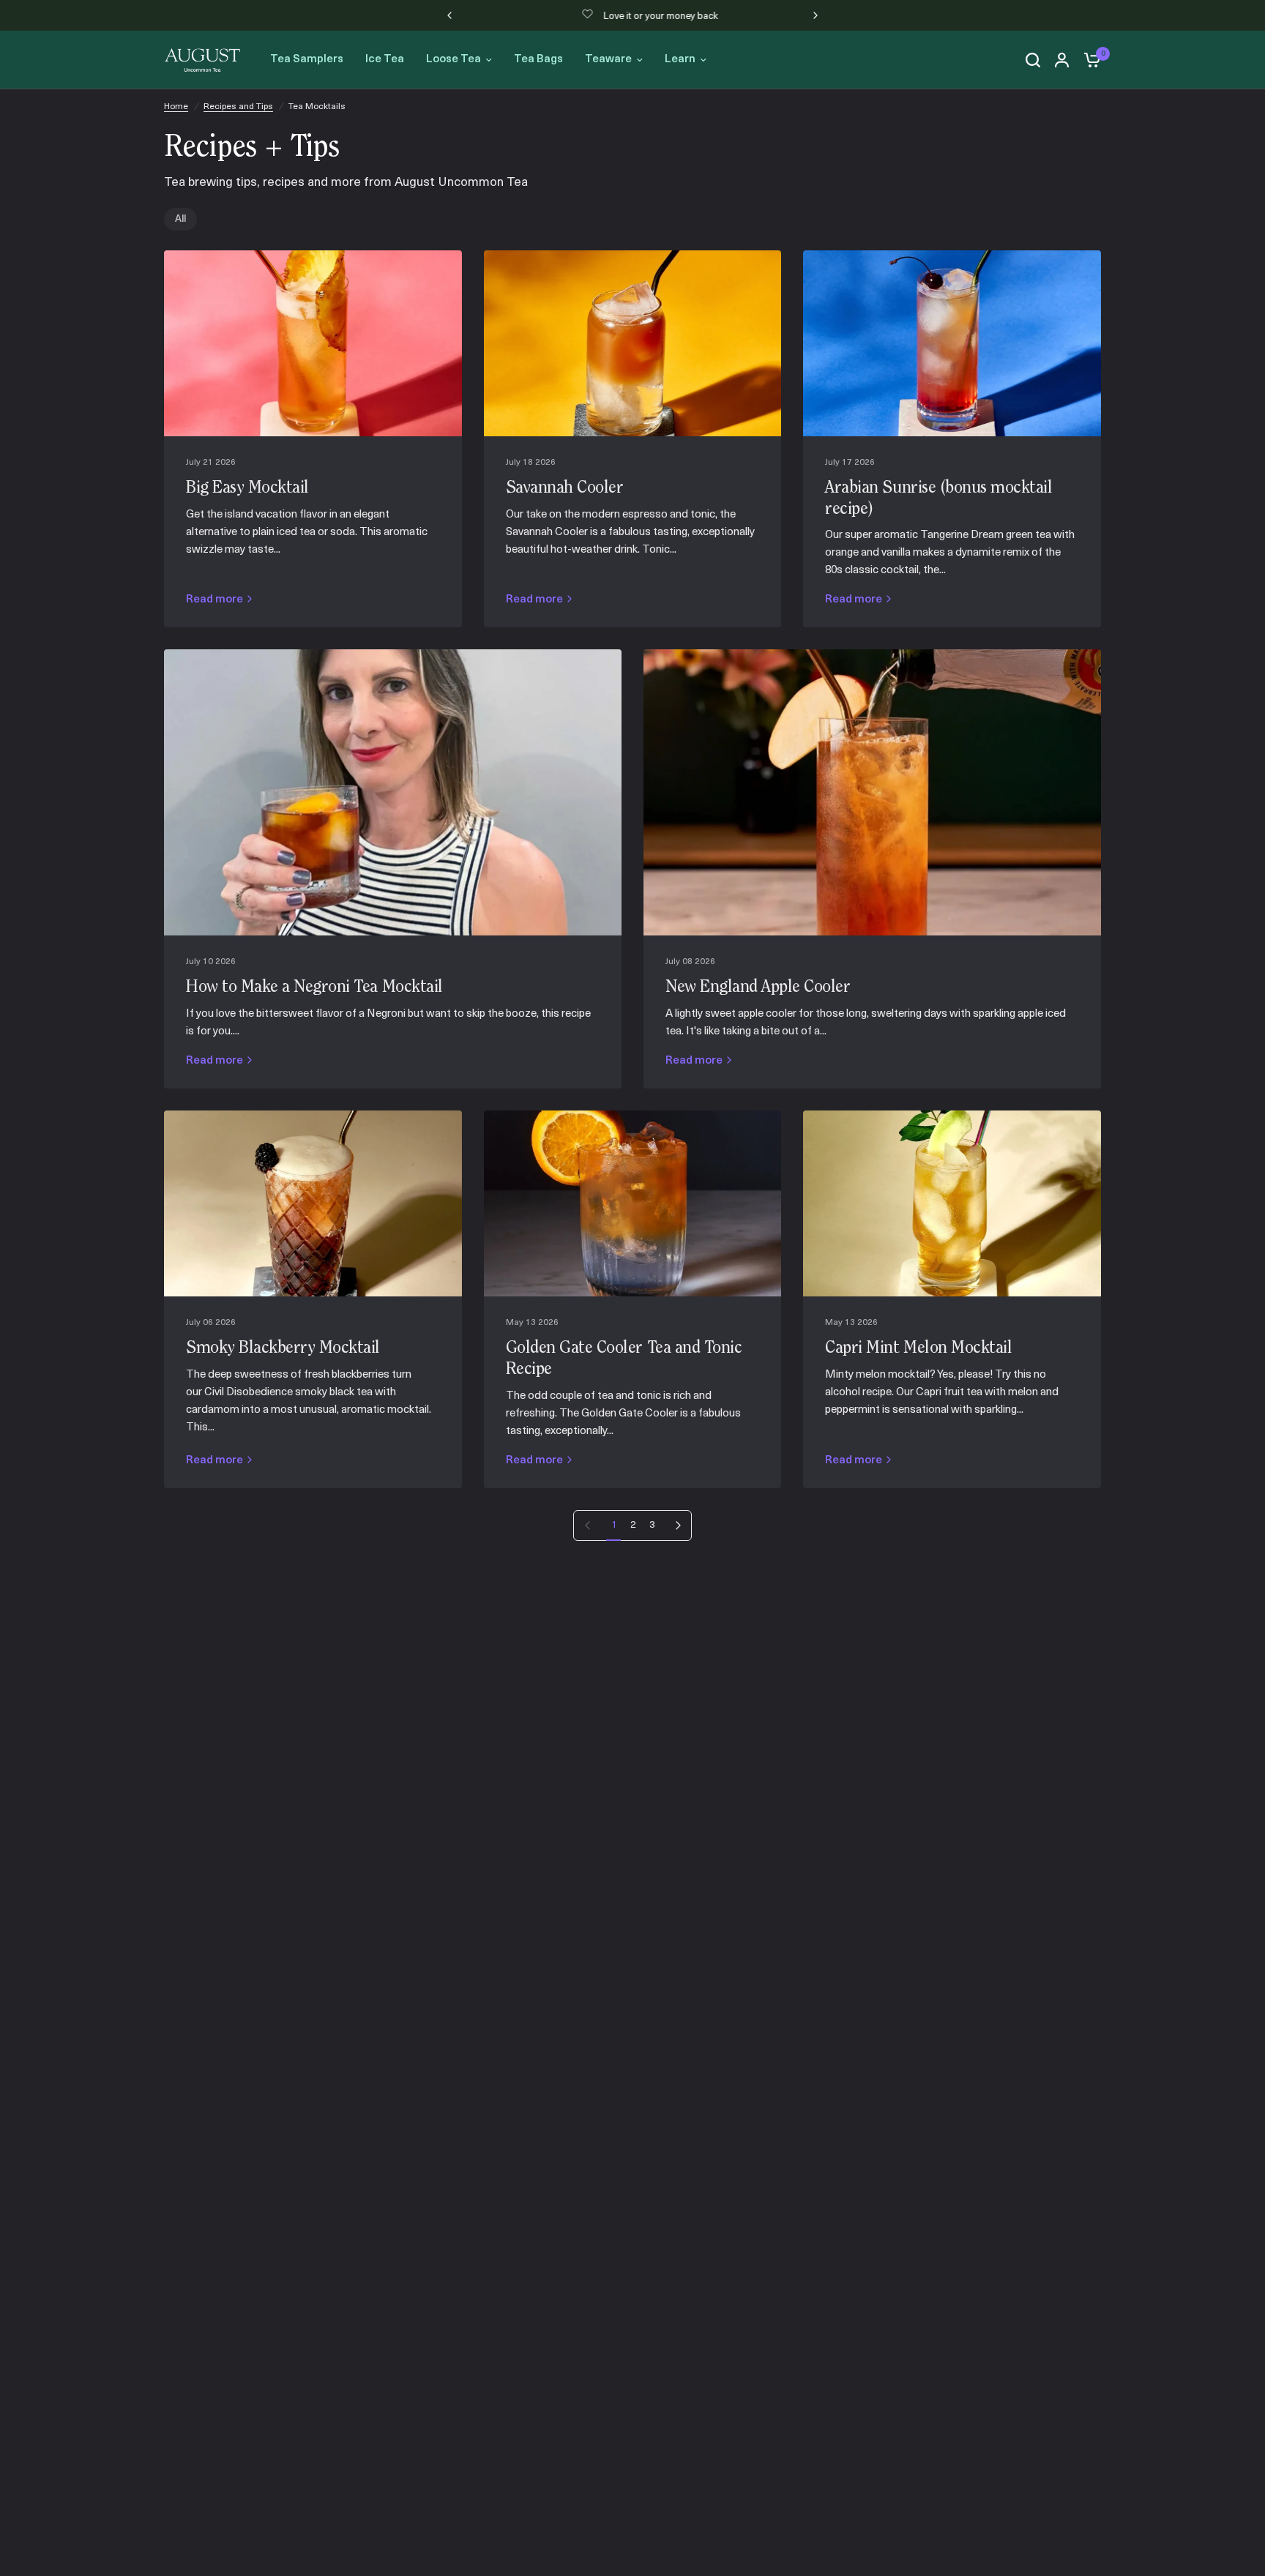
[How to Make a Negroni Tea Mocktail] (393, 792)
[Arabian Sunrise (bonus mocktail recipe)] (952, 343)
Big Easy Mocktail (247, 488)
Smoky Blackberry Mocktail (283, 1348)
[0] (1089, 60)
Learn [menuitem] (680, 60)
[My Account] (1062, 60)
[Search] (1033, 60)
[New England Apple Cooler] (872, 792)
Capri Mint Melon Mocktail (918, 1348)
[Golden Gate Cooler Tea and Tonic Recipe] (633, 1203)
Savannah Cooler (565, 488)
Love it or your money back (644, 16)
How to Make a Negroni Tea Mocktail (314, 988)
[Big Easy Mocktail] (313, 343)
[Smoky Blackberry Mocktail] (313, 1203)
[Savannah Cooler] (633, 343)
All (180, 219)
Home (176, 107)
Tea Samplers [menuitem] (307, 60)
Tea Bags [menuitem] (538, 60)
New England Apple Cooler (758, 988)
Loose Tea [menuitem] (454, 60)
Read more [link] (214, 600)
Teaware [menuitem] (608, 60)
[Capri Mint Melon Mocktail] (952, 1203)
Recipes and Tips (238, 107)
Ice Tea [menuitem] (385, 60)
